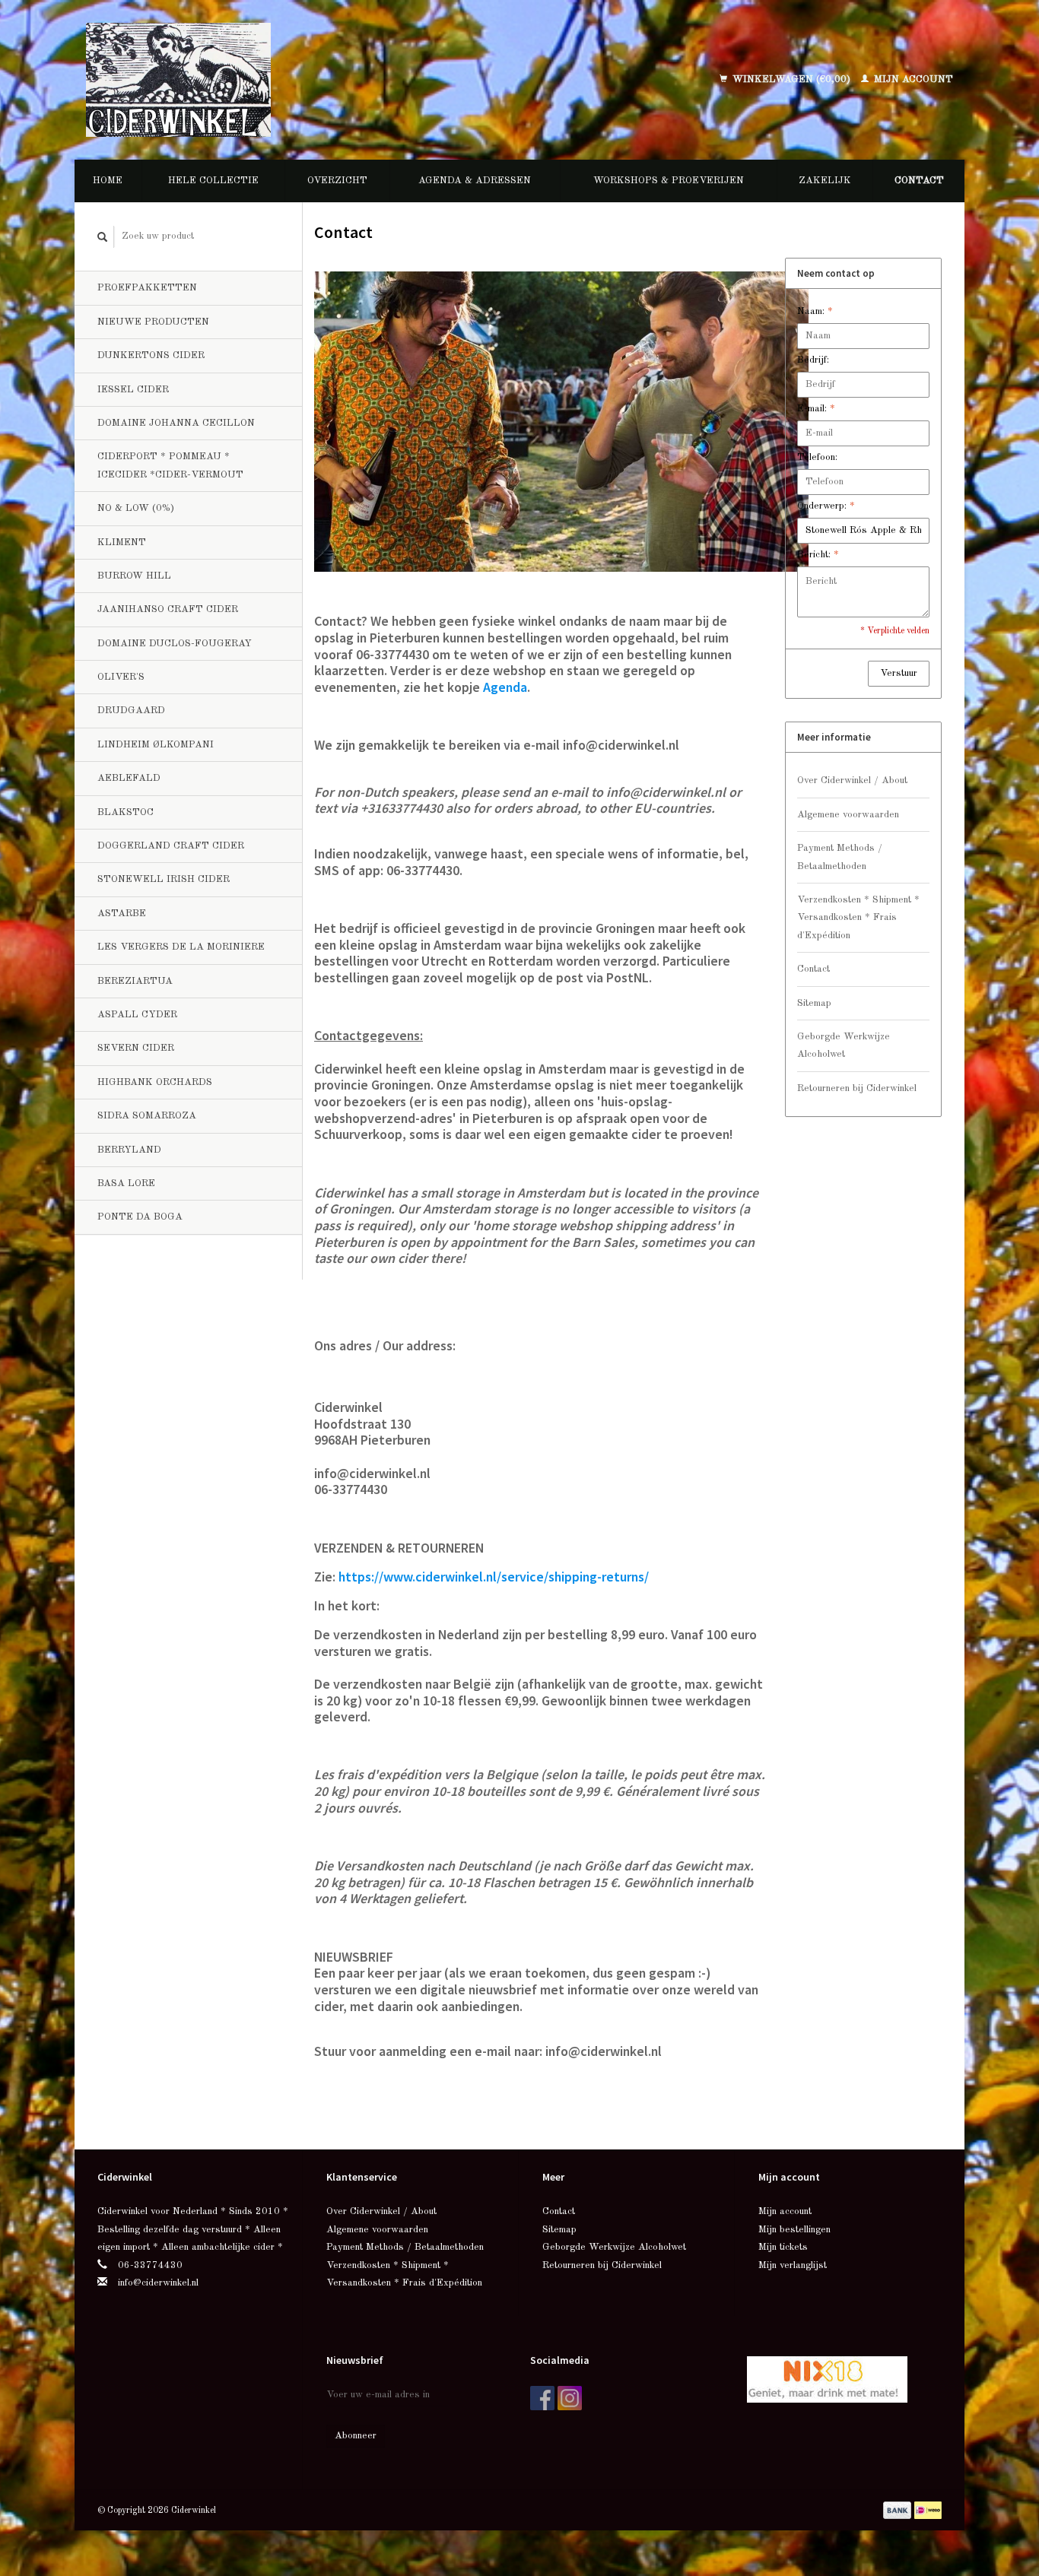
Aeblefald (129, 778)
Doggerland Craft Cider (171, 846)
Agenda (505, 687)
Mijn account (912, 79)
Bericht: (818, 555)
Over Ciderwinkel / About (852, 780)
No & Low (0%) (136, 508)
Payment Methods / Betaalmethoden (840, 857)
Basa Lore (126, 1183)
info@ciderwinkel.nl (158, 2283)
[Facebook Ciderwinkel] (542, 2398)
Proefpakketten (147, 288)
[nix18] (827, 2379)
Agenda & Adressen (475, 181)
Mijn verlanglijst (793, 2265)
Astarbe (122, 914)
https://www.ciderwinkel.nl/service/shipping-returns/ (494, 1577)
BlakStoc (126, 812)
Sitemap (814, 1003)
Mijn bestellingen (794, 2230)
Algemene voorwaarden (848, 815)
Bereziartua (135, 981)
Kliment (122, 542)
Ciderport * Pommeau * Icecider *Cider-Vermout (170, 465)
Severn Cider (136, 1048)
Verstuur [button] (899, 673)
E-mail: (816, 409)
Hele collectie (213, 181)
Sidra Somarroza (147, 1116)
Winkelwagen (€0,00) (791, 79)
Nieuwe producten (153, 322)
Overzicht (337, 181)
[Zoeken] (103, 237)
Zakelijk (825, 181)
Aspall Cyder (137, 1015)
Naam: (815, 311)
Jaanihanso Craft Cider (168, 609)
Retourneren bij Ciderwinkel (857, 1088)
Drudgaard (131, 711)
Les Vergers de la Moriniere (181, 947)
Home (108, 181)
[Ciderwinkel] (278, 80)
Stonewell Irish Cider (164, 879)
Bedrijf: (813, 360)
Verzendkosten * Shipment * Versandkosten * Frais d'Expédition (858, 918)
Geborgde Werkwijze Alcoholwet (844, 1045)
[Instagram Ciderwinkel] (570, 2398)
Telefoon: (817, 457)
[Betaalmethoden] (899, 2510)
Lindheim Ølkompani (156, 745)
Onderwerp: (826, 506)
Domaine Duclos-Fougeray (175, 644)
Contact (919, 181)
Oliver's (121, 677)
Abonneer (356, 2436)
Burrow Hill (134, 576)
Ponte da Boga (140, 1217)
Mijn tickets (783, 2247)
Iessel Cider (133, 390)
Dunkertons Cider (151, 355)
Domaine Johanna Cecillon (176, 423)
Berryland (129, 1150)
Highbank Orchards (155, 1082)
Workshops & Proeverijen (669, 181)
